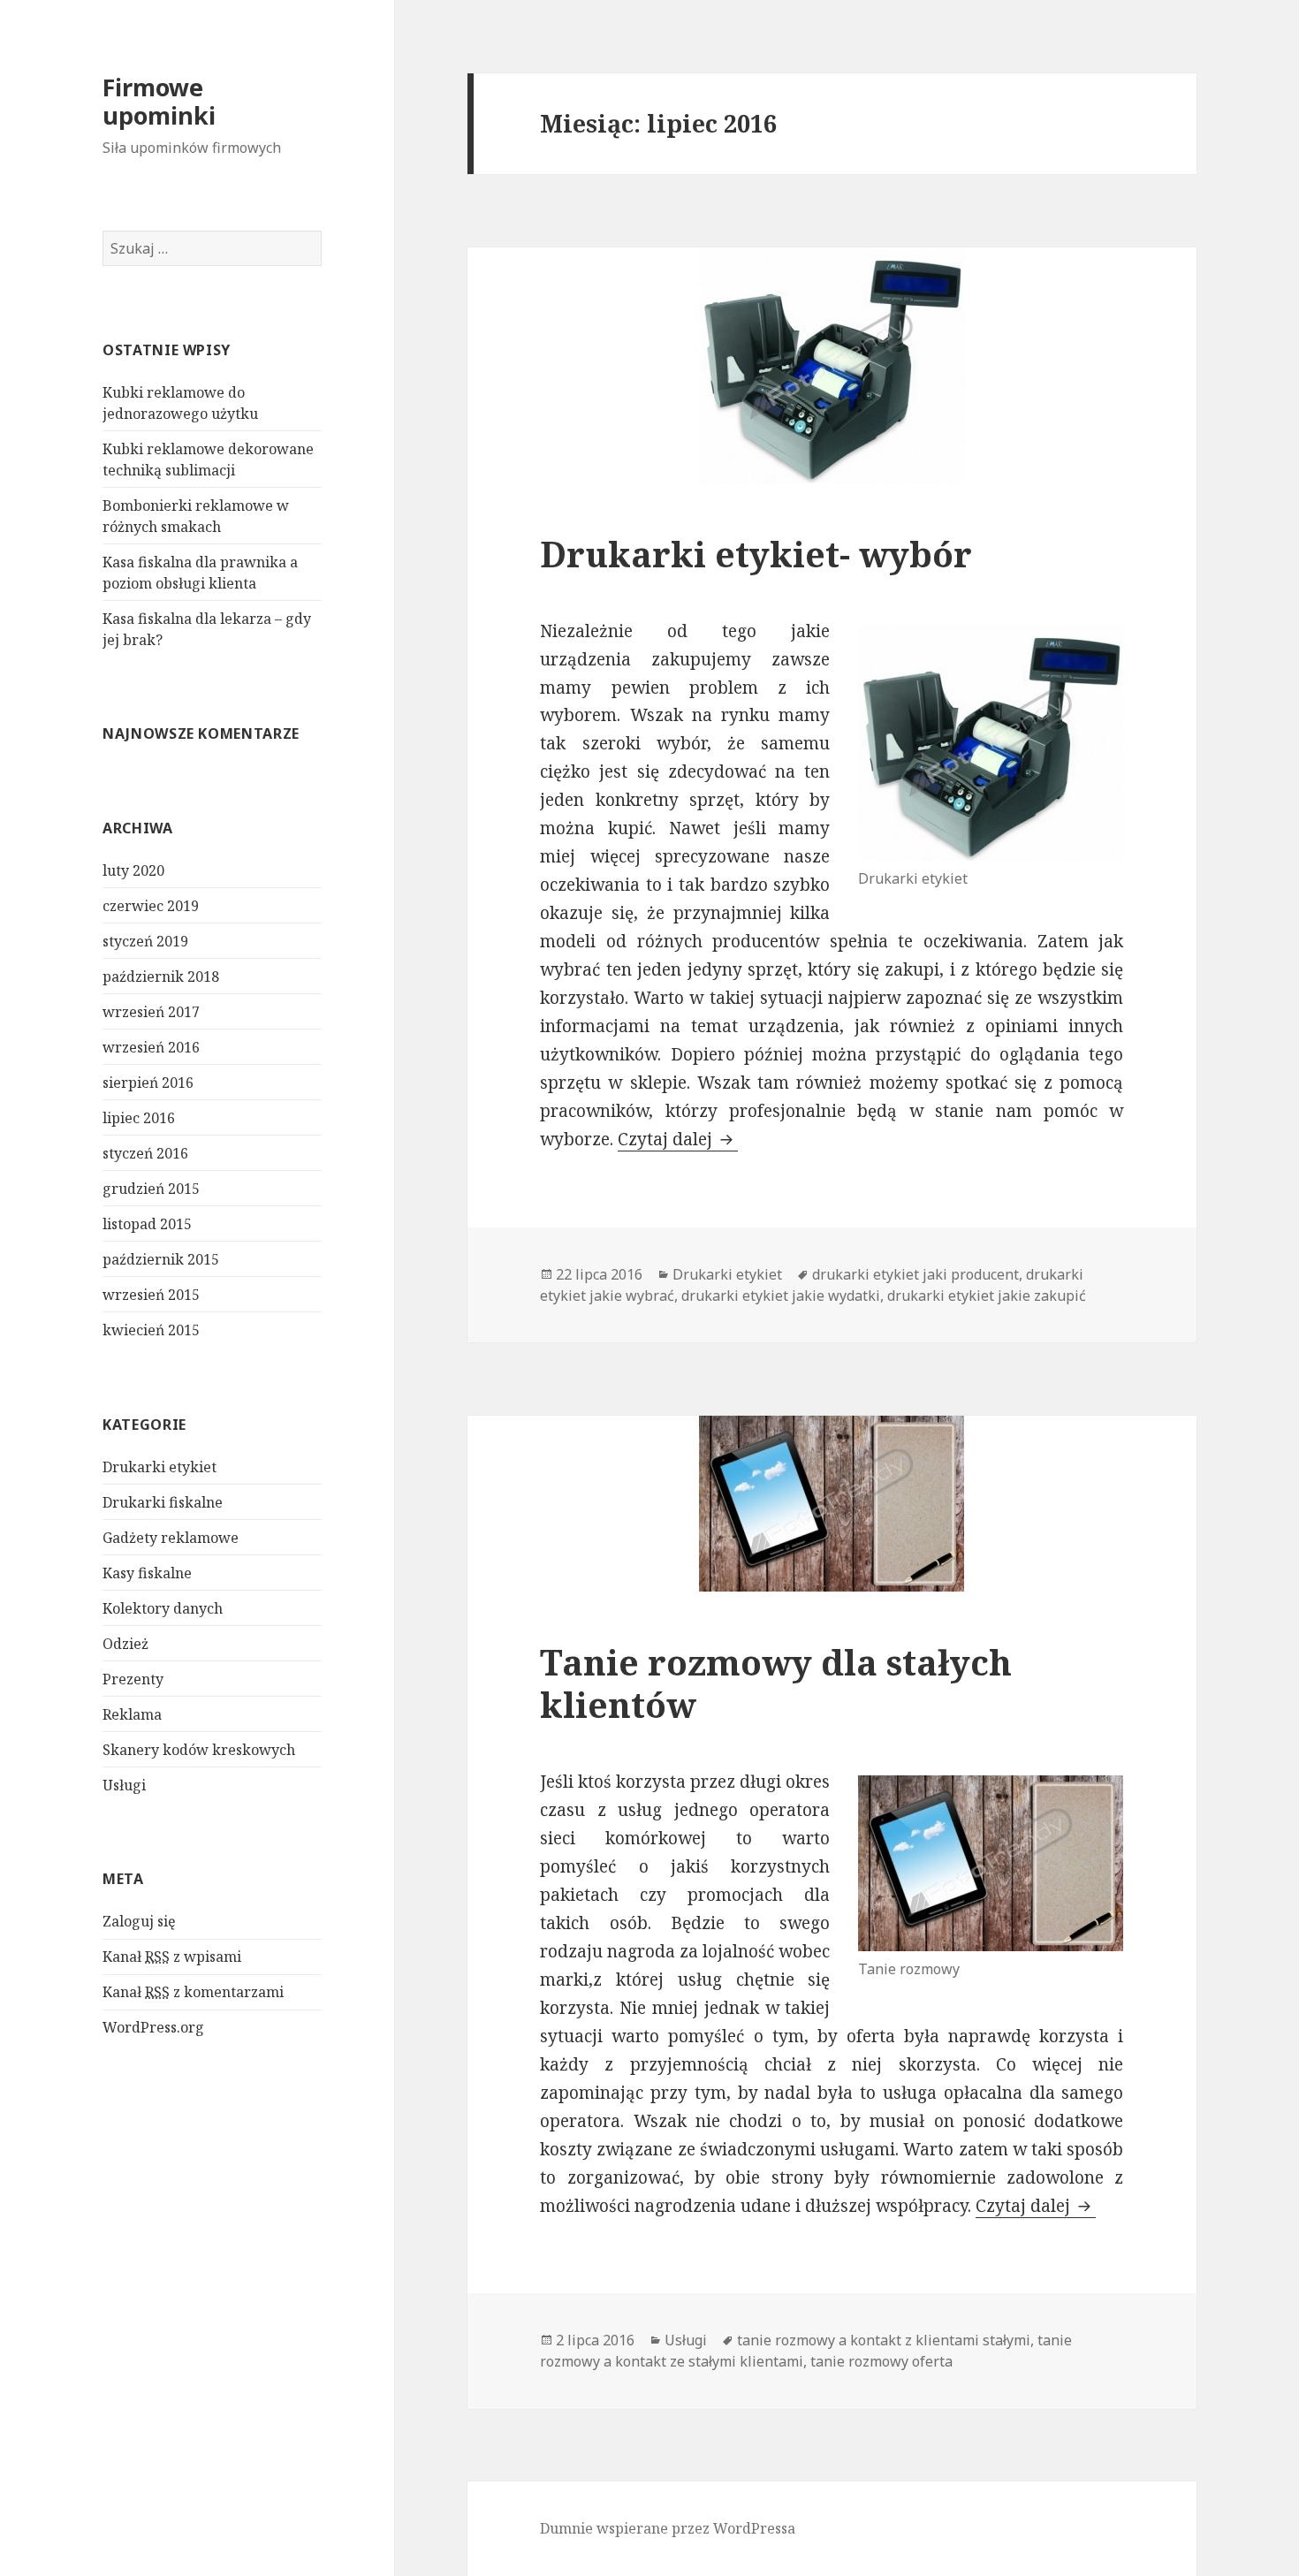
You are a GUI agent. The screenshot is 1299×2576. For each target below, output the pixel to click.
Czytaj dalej (678, 1139)
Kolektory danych (163, 1608)
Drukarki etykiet (160, 1467)
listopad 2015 (147, 1224)
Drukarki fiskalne (163, 1502)
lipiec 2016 (139, 1118)
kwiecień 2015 (151, 1330)
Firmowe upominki (159, 101)
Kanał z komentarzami (193, 1992)
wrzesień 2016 (151, 1047)
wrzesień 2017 (151, 1012)
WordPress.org (153, 2027)
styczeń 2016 (145, 1153)
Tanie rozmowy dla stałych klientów (776, 1683)
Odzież (125, 1644)
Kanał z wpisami (172, 1957)
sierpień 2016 (148, 1083)
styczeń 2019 (145, 941)
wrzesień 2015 (151, 1295)
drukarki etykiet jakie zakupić (987, 1296)
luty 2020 (133, 870)
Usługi (124, 1785)
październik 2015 (161, 1259)
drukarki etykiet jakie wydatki (781, 1296)
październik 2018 (161, 976)
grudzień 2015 (151, 1189)
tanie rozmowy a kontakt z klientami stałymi (884, 2340)
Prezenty (133, 1679)
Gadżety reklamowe (171, 1538)
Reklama (132, 1714)
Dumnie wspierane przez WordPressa (668, 2528)
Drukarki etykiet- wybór (756, 554)
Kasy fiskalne (147, 1573)
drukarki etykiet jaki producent (915, 1274)
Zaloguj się (139, 1921)
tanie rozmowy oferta (881, 2361)
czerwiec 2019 (151, 906)
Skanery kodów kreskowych (199, 1750)
